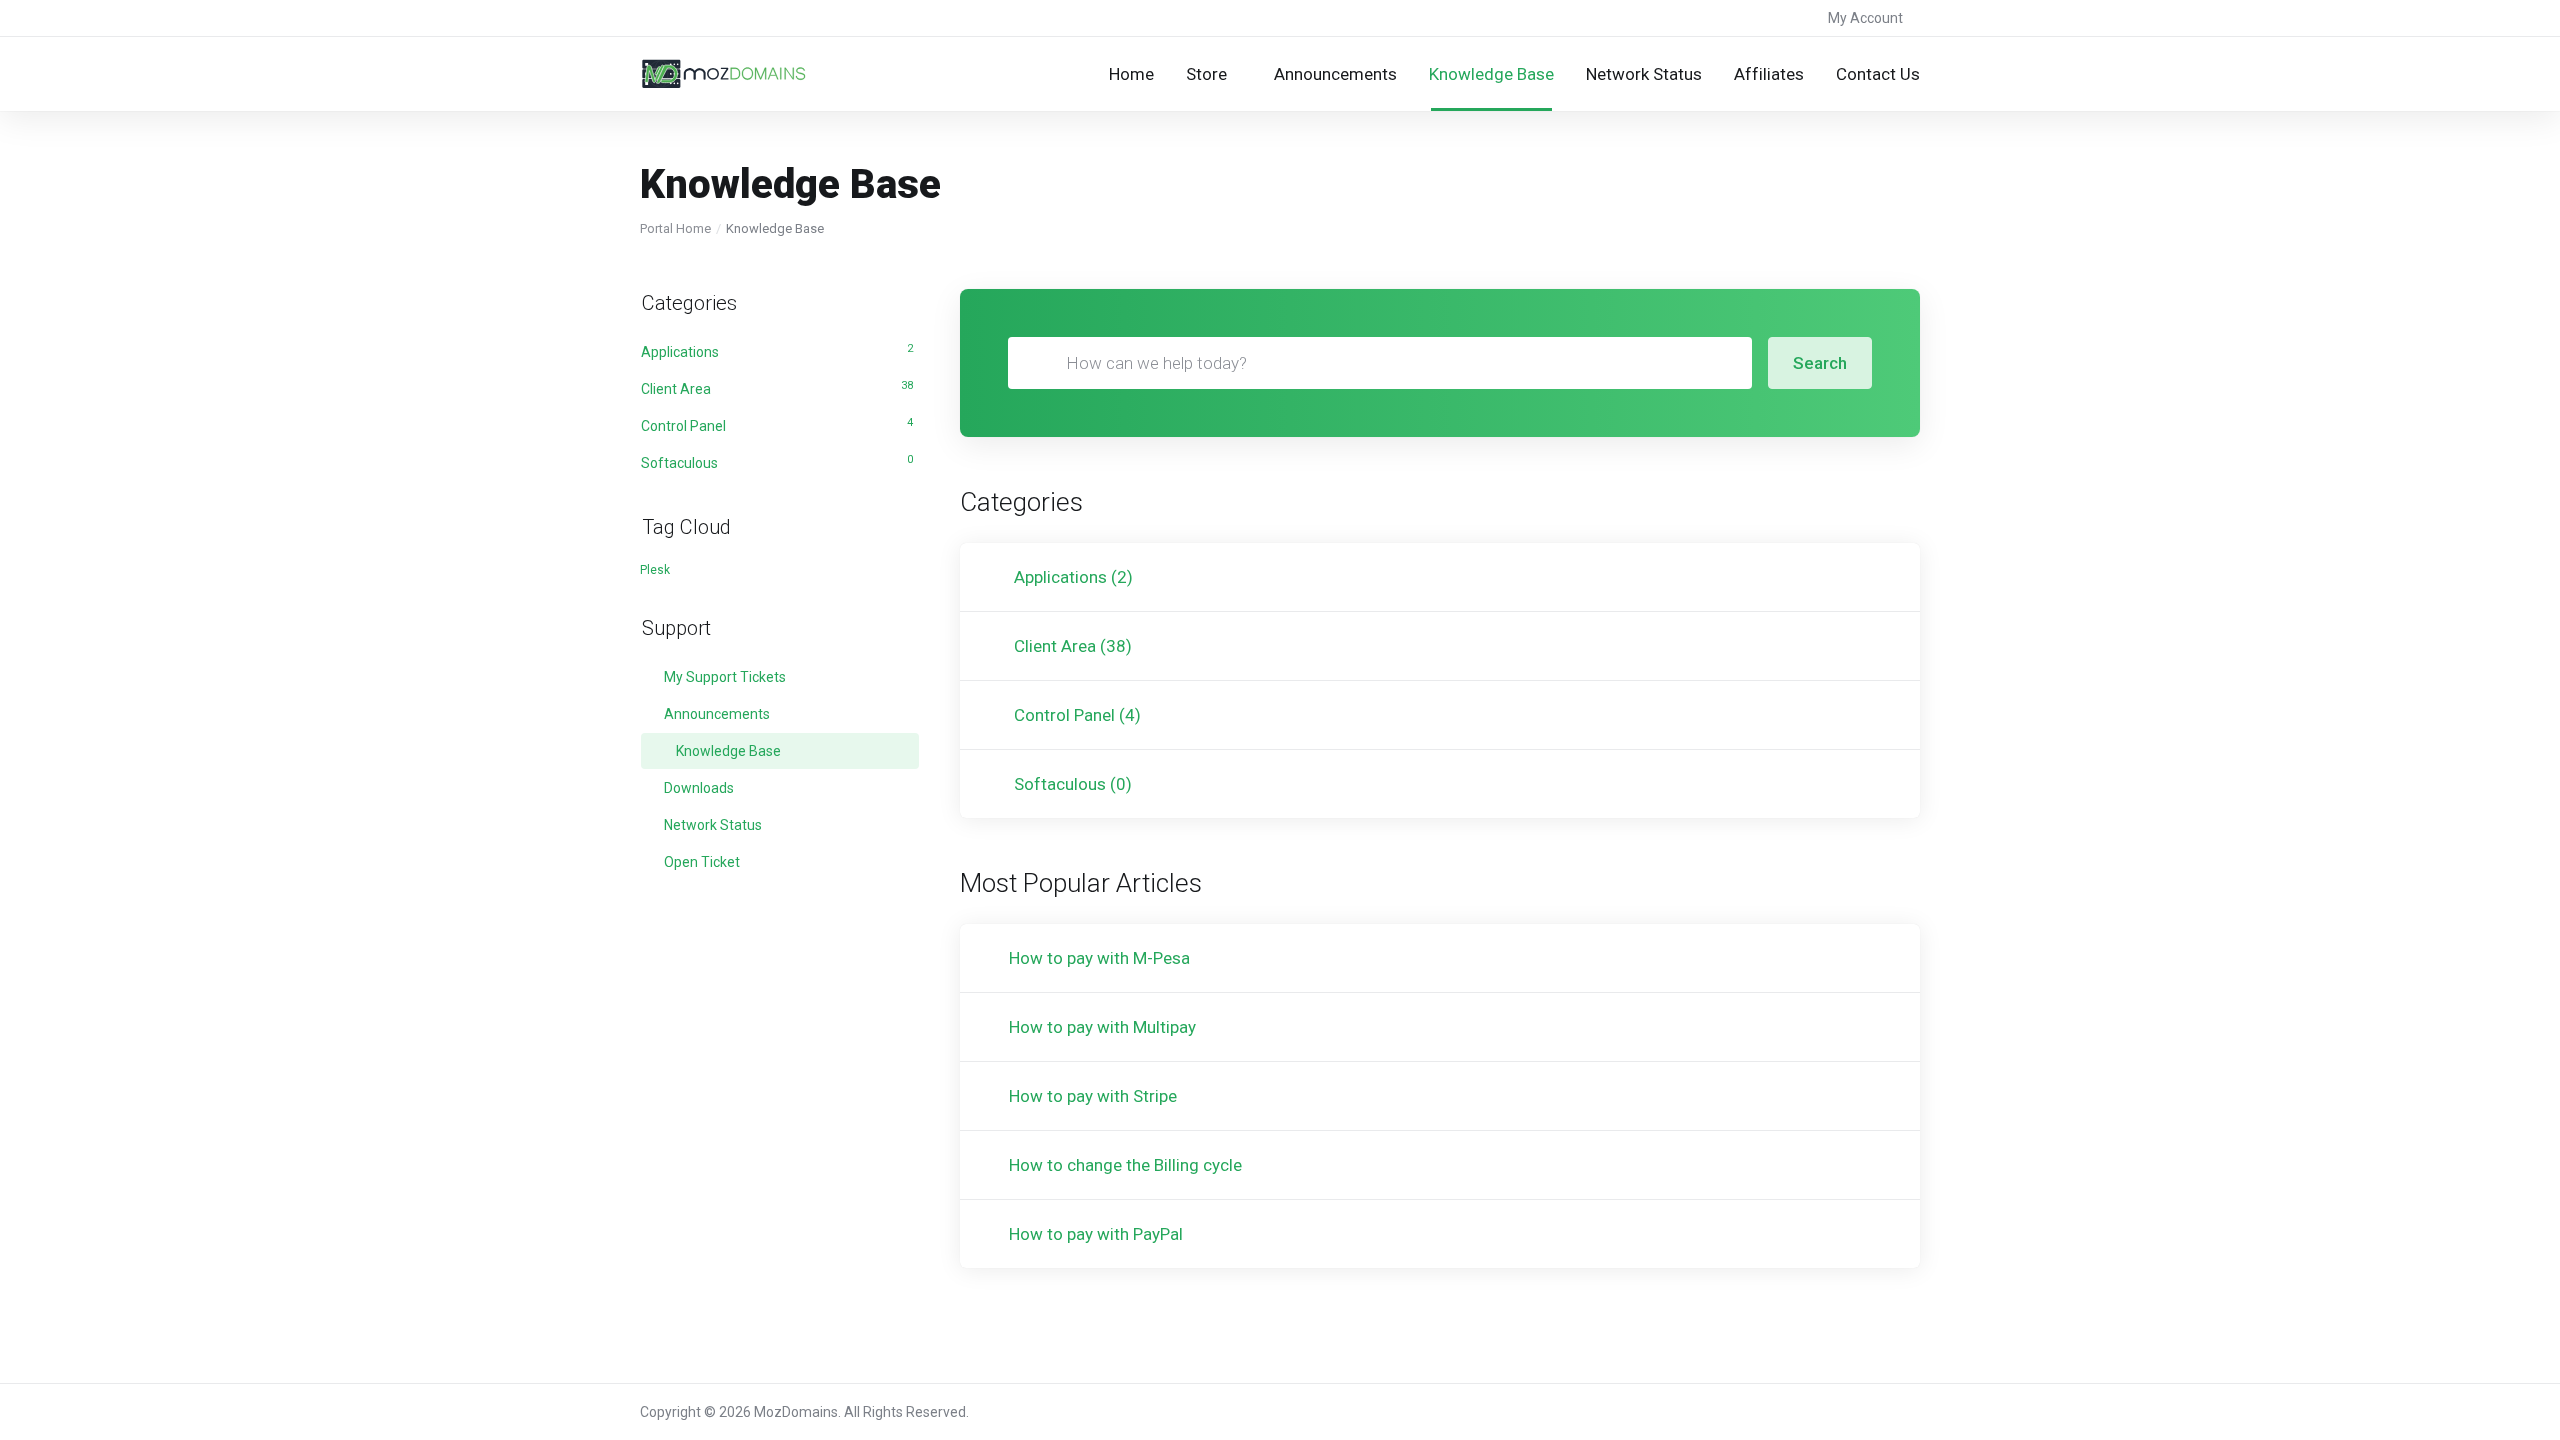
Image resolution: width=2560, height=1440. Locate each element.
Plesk (655, 570)
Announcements (715, 714)
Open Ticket (700, 862)
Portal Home (675, 228)
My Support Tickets (723, 677)
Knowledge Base (727, 751)
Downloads (697, 788)
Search (1820, 363)
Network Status (711, 825)
